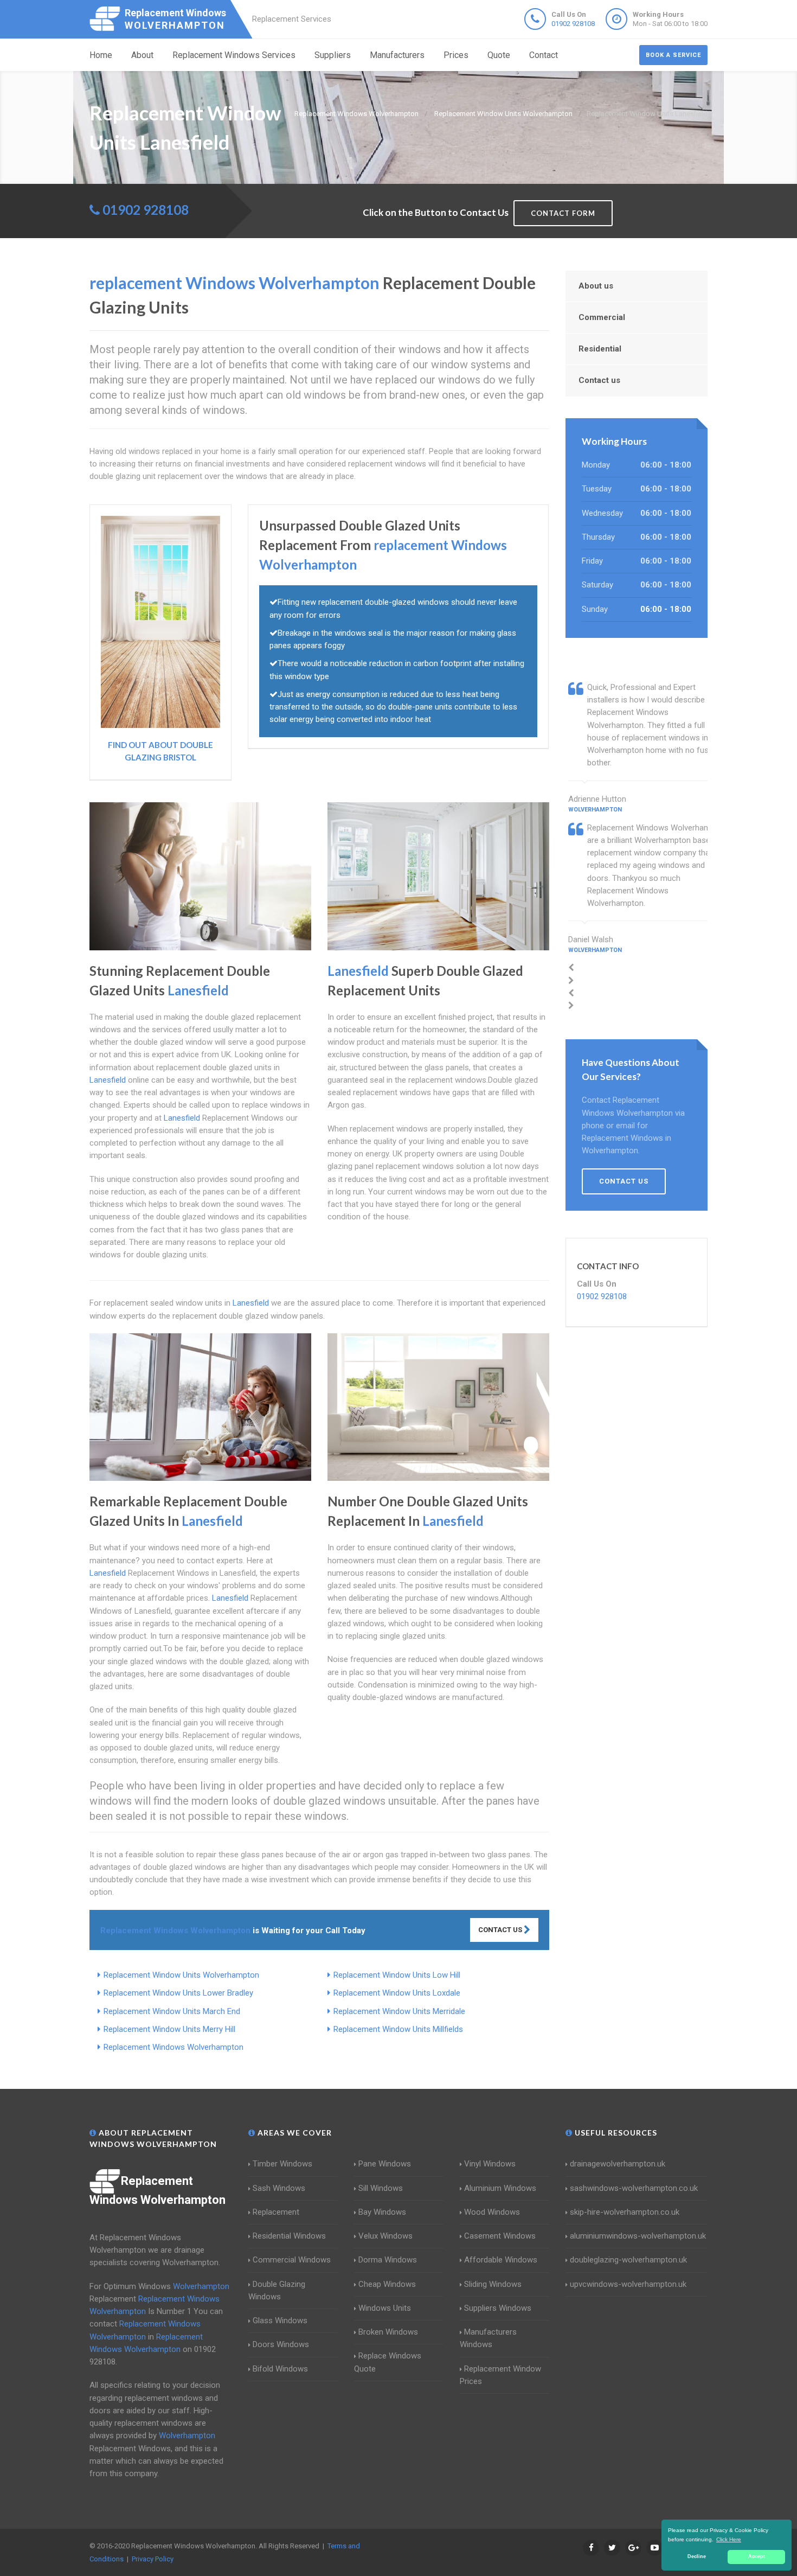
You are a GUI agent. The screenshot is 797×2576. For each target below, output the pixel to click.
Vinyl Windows (490, 2164)
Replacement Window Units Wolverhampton (181, 1975)
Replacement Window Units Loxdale (397, 1993)
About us (596, 286)
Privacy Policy (153, 2559)
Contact (544, 55)
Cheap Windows (387, 2284)
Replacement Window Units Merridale (399, 2011)
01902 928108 (573, 24)
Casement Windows (500, 2236)
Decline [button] (697, 2556)
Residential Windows (289, 2236)
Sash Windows (279, 2188)
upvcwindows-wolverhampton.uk (628, 2284)
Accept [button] (757, 2556)
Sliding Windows (493, 2284)
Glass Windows (280, 2321)
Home (101, 55)
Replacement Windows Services (234, 55)
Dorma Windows (388, 2260)
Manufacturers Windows (488, 2338)
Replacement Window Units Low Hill (397, 1975)
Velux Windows (385, 2236)
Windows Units (385, 2308)
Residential (600, 349)
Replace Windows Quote (388, 2362)
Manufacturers (397, 55)
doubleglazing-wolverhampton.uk (628, 2260)
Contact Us (501, 1930)
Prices (456, 55)
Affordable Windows (501, 2260)
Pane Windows (385, 2164)
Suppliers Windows (498, 2308)
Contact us (599, 380)
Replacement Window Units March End (172, 2011)
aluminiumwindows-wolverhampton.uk (638, 2236)
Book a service (673, 55)
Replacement (276, 2212)
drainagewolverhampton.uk (618, 2164)
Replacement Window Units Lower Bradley (178, 1993)
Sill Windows (381, 2188)
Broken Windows (388, 2332)
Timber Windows (282, 2164)
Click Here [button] (729, 2539)
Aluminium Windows (500, 2188)
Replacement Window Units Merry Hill (169, 2029)
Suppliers (333, 55)
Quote (499, 55)
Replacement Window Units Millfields (398, 2029)
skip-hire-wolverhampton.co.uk (625, 2212)
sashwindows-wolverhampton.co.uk (634, 2188)
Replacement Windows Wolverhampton (173, 2047)
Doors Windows (281, 2344)
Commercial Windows (292, 2260)
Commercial (602, 317)
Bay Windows (382, 2212)
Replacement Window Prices (500, 2375)
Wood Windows (492, 2212)
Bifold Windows (280, 2369)
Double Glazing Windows (277, 2290)
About (142, 55)
